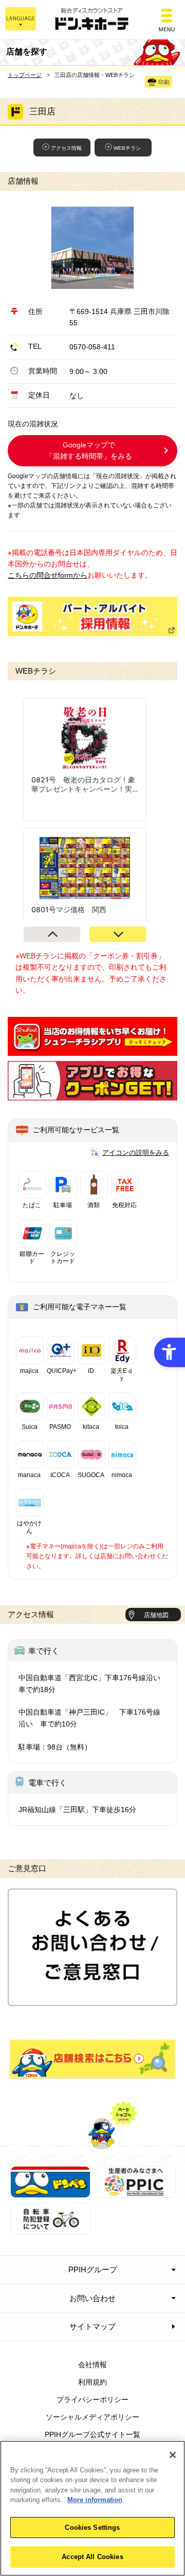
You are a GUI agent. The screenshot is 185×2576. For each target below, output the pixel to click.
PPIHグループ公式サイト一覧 (92, 2434)
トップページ (25, 75)
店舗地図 (156, 1615)
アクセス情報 (66, 148)
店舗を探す (92, 2059)
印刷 (164, 82)
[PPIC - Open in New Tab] (136, 2192)
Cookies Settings (92, 2528)
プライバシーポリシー (92, 2400)
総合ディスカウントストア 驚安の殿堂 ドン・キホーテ (92, 20)
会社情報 (92, 2365)
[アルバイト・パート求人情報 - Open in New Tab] (92, 616)
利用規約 (92, 2382)
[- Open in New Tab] (92, 1050)
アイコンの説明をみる (136, 1153)
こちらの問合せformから (48, 575)
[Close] (173, 2455)
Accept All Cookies (92, 2557)
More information (95, 2500)
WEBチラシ (127, 148)
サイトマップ (92, 2326)
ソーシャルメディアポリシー (92, 2417)
